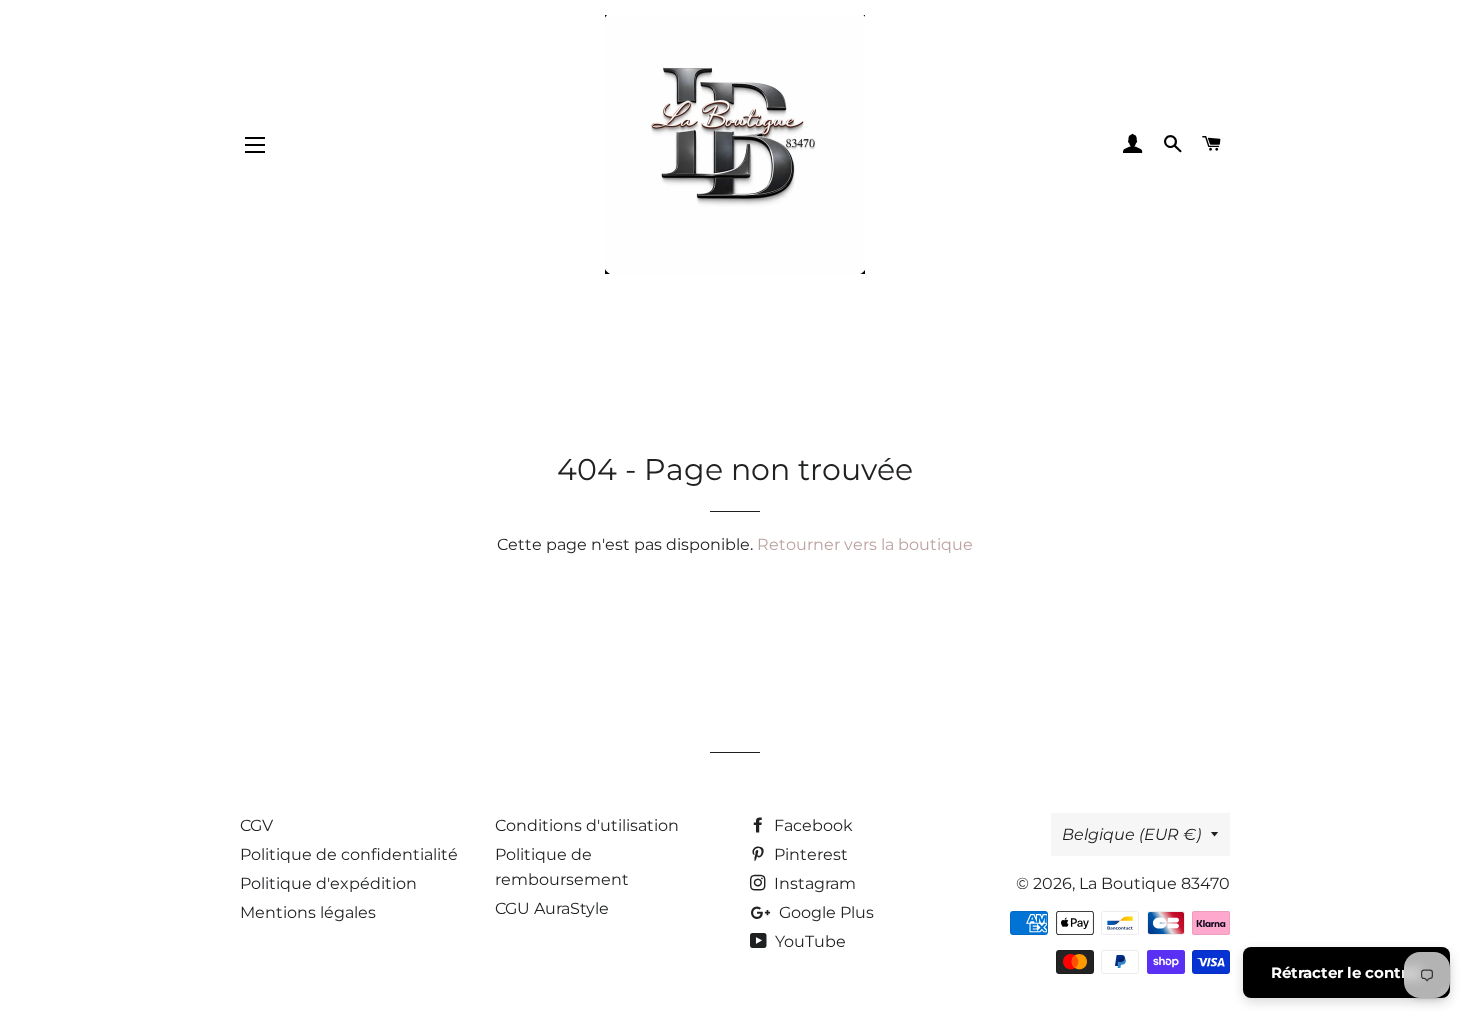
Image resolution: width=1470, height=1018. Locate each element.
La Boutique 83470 (1154, 883)
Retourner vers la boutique (865, 544)
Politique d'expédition (328, 883)
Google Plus (824, 912)
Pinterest (809, 854)
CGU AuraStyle (552, 908)
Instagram (813, 883)
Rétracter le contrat (1346, 972)
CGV (256, 825)
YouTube (808, 941)
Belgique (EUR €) (1131, 834)
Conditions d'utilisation (587, 825)
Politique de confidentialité (349, 854)
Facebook (811, 825)
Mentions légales (308, 912)
